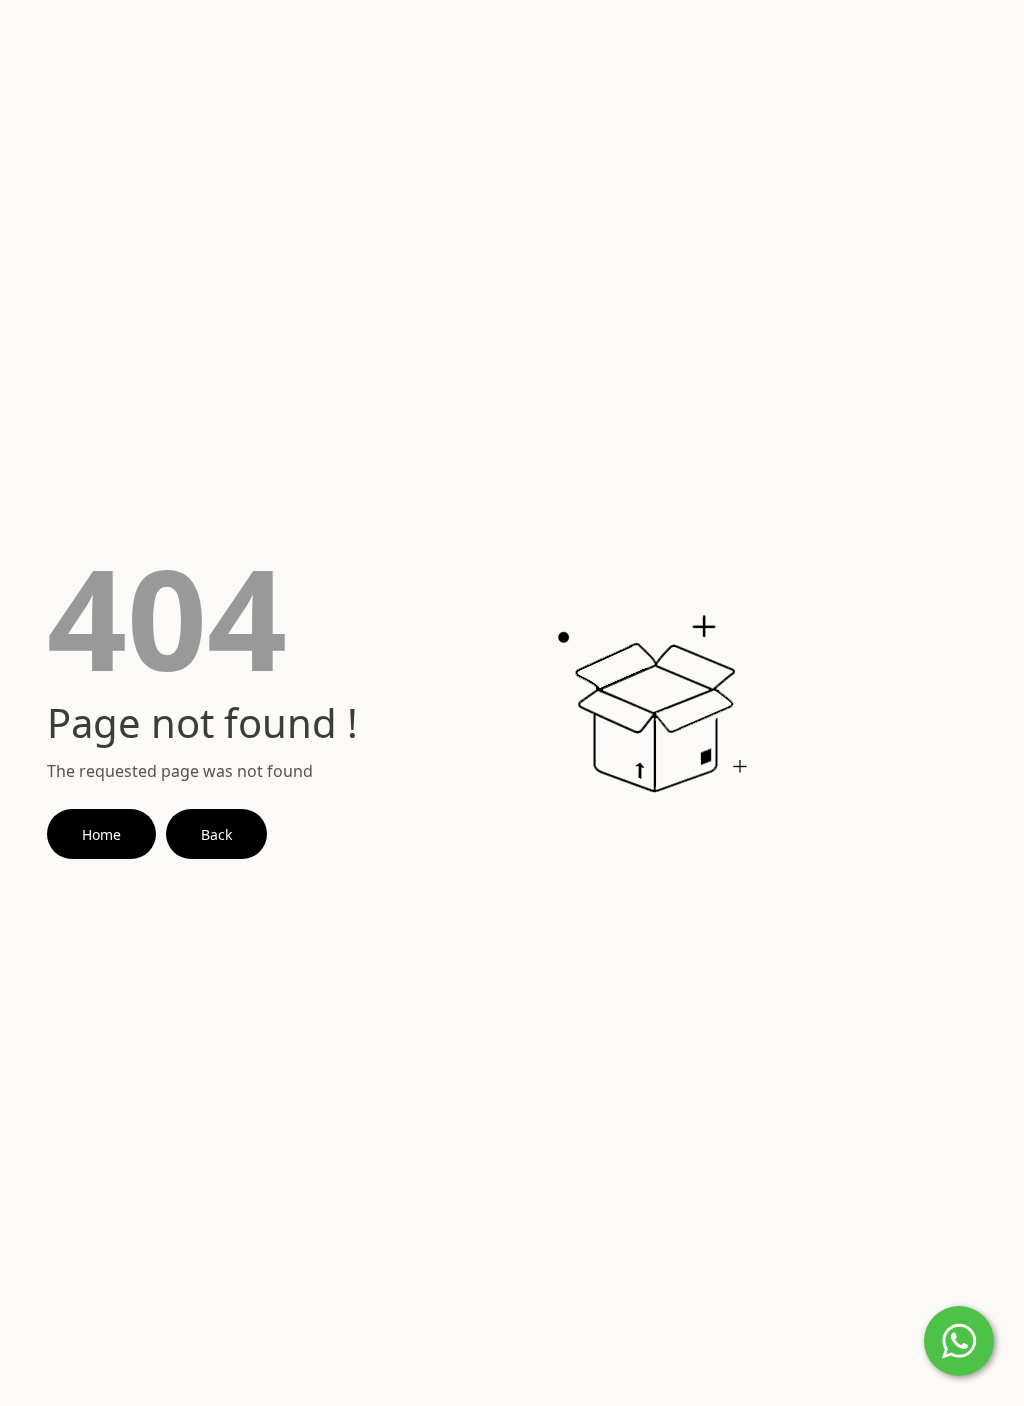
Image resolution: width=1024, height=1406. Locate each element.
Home (101, 834)
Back (216, 834)
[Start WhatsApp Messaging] (959, 1339)
